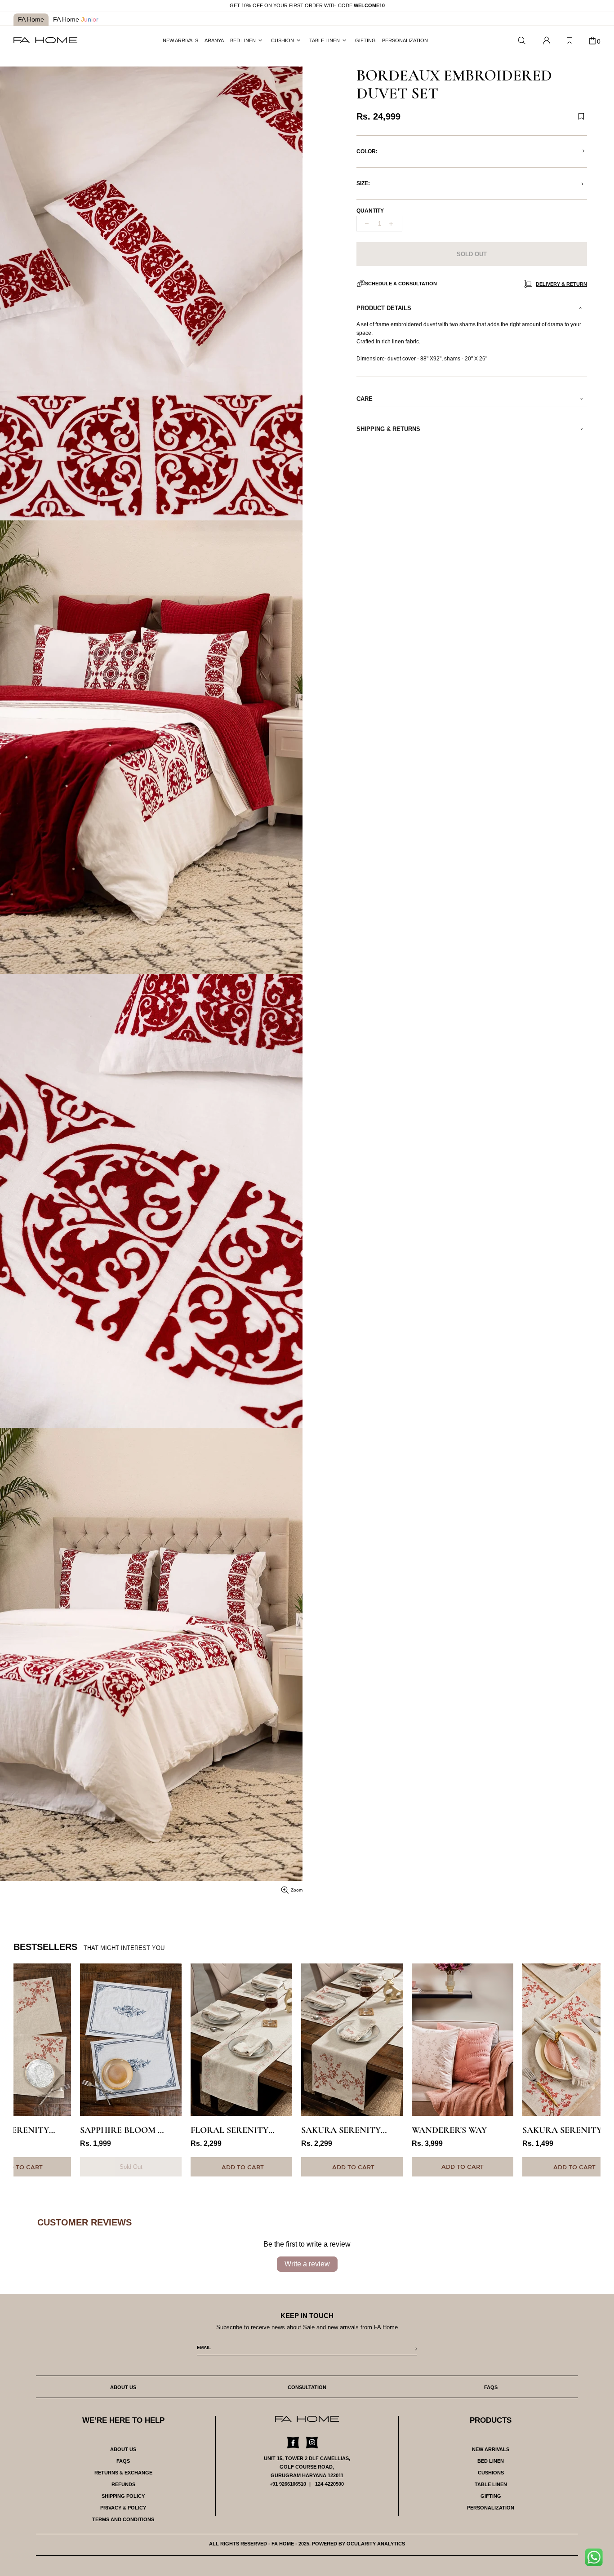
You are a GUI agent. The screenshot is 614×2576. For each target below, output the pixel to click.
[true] (597, 2560)
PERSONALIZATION (491, 2508)
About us (123, 2387)
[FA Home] (522, 41)
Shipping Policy (123, 2496)
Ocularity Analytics (376, 2544)
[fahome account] (547, 40)
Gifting (491, 2496)
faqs (491, 2387)
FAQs (123, 2461)
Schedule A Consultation (401, 284)
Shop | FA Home (45, 40)
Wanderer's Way (449, 2130)
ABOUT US (123, 2449)
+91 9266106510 (288, 2484)
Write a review (307, 2264)
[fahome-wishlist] (570, 40)
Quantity (370, 211)
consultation (307, 2387)
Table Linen (491, 2484)
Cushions (491, 2473)
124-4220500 (329, 2484)
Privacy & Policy (123, 2508)
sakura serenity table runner (352, 2130)
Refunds (123, 2484)
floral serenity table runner (241, 2130)
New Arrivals (491, 2449)
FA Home (31, 19)
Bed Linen (491, 2461)
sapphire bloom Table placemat (131, 2130)
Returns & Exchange (123, 2473)
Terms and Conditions (123, 2519)
